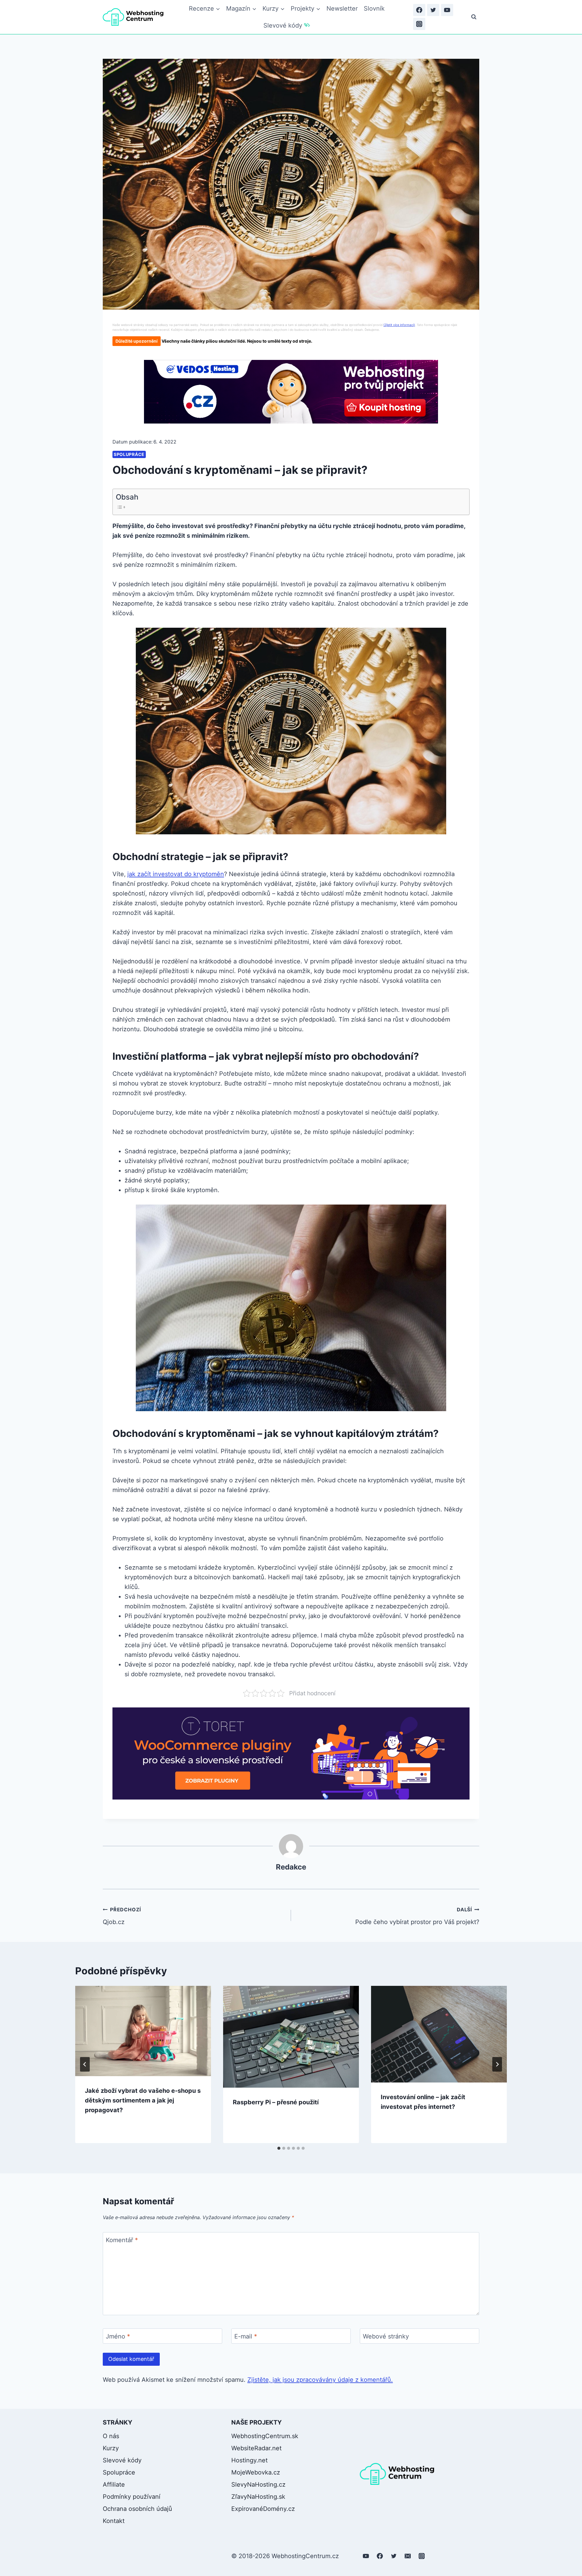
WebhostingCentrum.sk (265, 2436)
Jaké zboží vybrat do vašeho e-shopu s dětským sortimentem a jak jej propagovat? (143, 2100)
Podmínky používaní (132, 2497)
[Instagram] (419, 24)
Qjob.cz (122, 1916)
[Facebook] (419, 10)
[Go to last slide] (85, 2064)
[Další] (497, 2064)
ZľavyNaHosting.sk (258, 2497)
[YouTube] (447, 10)
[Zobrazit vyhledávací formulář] (474, 17)
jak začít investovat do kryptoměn (176, 874)
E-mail (246, 2336)
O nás (111, 2436)
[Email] (408, 2556)
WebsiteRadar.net (256, 2448)
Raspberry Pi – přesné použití (276, 2102)
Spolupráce (129, 454)
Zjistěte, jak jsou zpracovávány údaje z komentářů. (320, 2380)
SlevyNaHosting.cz (258, 2485)
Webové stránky (386, 2336)
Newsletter (342, 8)
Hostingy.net (249, 2460)
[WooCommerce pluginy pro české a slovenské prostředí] (291, 1753)
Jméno (118, 2336)
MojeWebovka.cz (256, 2472)
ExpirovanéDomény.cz (263, 2509)
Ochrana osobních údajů (137, 2509)
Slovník (374, 8)
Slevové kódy (283, 25)
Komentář (122, 2240)
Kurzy (111, 2448)
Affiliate (114, 2485)
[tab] (279, 2148)
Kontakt (114, 2521)
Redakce (291, 1867)
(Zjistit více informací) (399, 325)
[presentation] (143, 2031)
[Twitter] (433, 10)
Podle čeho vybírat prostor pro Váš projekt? (417, 1916)
